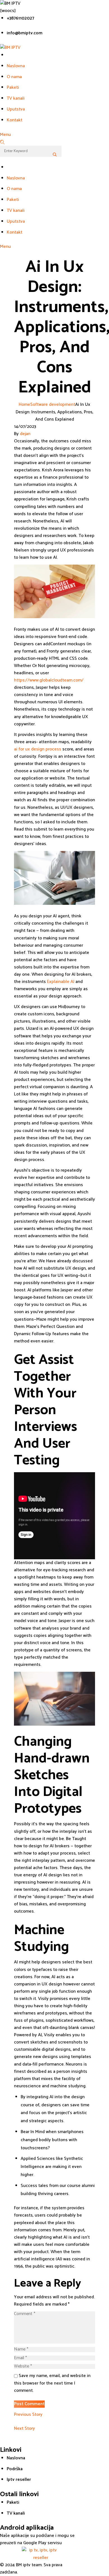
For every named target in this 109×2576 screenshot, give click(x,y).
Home (24, 405)
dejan (25, 434)
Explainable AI (61, 982)
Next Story (24, 2429)
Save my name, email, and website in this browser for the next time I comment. (52, 2383)
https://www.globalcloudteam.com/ (49, 680)
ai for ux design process (38, 749)
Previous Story (28, 2415)
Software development (53, 405)
